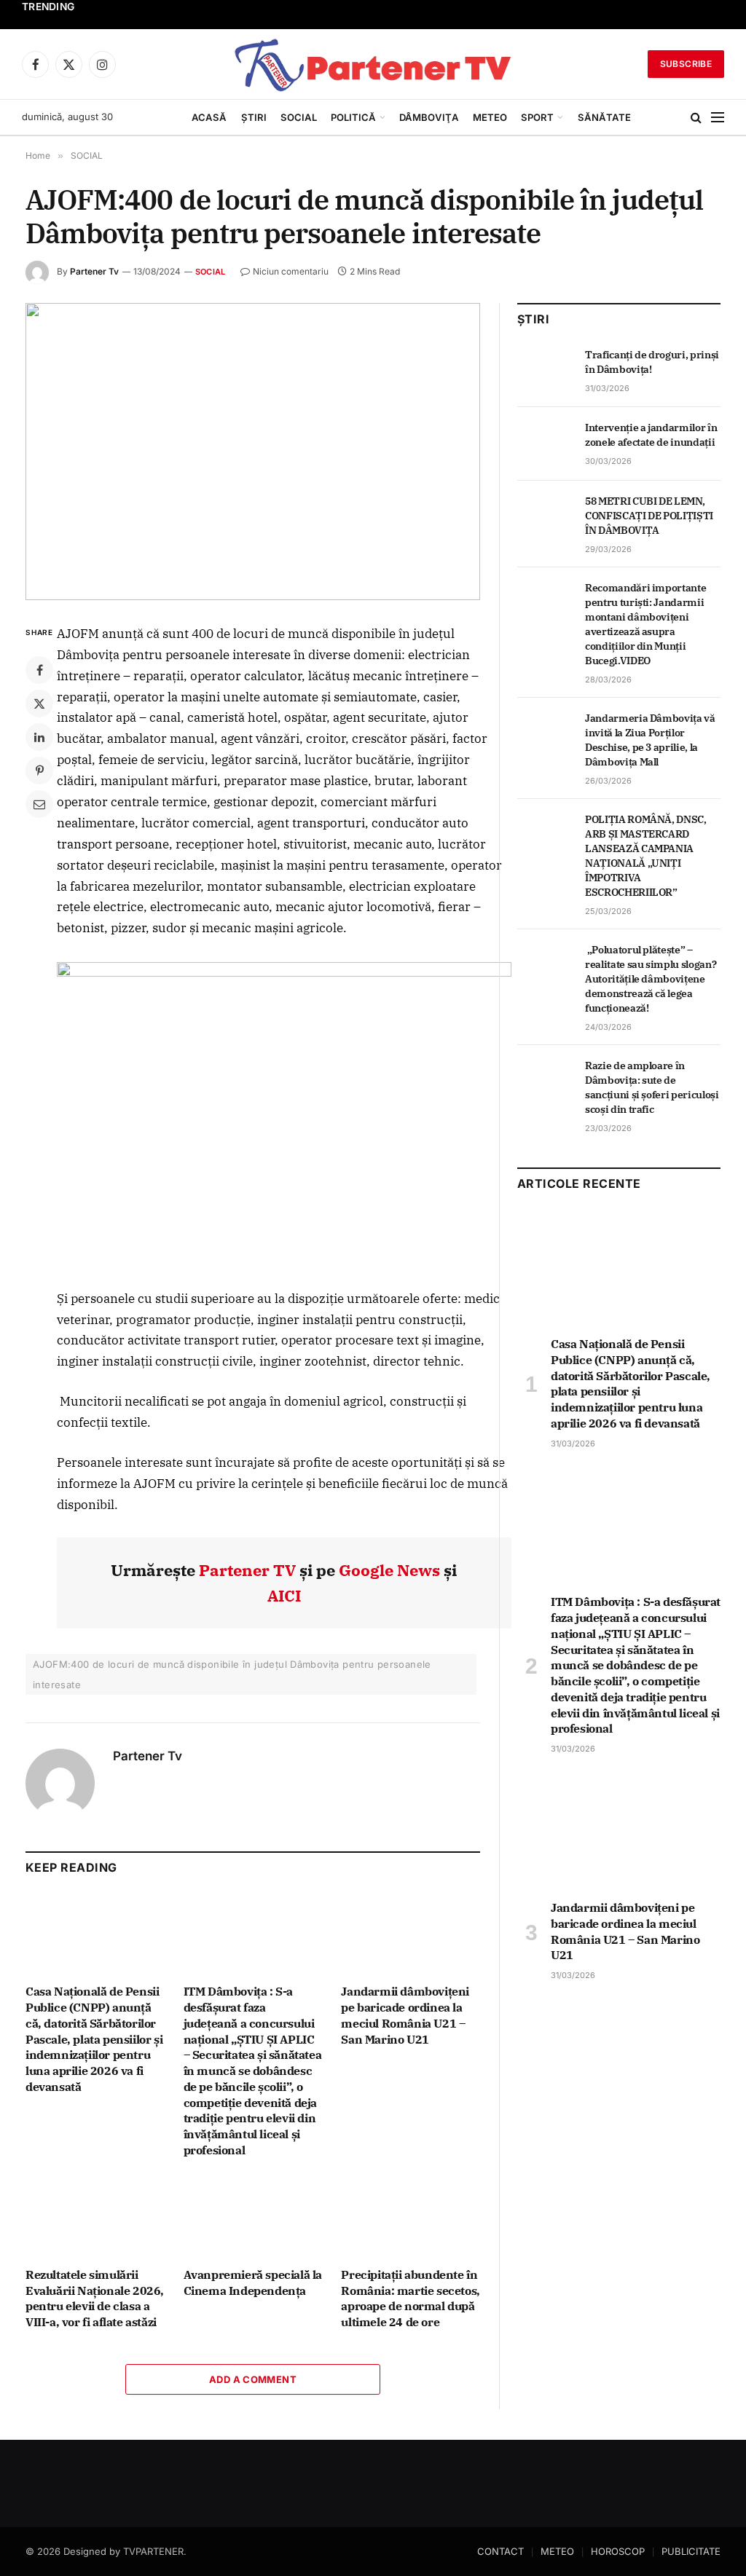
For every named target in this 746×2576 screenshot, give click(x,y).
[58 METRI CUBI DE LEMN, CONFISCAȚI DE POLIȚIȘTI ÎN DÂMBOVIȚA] (545, 517)
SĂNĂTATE (604, 117)
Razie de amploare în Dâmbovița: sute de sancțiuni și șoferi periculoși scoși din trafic (652, 1087)
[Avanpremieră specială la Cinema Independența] (253, 2217)
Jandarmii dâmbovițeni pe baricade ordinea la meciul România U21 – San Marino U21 (405, 2015)
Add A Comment (253, 2379)
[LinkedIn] (39, 737)
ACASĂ (209, 117)
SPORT (537, 117)
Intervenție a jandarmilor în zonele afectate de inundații (651, 435)
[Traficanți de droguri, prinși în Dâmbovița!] (545, 371)
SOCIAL (299, 117)
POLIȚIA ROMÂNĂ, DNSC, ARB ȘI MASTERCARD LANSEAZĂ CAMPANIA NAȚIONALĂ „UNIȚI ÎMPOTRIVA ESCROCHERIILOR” (646, 856)
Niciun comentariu (291, 271)
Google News (389, 1570)
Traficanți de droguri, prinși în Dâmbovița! (652, 362)
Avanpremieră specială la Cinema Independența (253, 2282)
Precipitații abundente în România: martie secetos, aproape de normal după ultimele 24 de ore (410, 2298)
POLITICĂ (353, 117)
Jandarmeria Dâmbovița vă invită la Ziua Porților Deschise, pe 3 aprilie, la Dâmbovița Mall (650, 740)
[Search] (696, 118)
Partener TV (247, 1570)
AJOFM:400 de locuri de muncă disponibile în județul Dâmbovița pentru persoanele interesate (232, 1674)
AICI (284, 1595)
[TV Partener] (373, 64)
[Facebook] (39, 670)
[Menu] (718, 118)
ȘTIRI (254, 117)
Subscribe (686, 64)
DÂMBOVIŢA (429, 117)
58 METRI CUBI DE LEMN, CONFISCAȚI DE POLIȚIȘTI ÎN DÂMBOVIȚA (649, 516)
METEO (490, 117)
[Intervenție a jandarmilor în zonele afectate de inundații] (545, 444)
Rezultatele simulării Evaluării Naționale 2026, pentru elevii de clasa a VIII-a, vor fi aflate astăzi (95, 2298)
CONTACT (500, 2551)
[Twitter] (39, 704)
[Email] (39, 804)
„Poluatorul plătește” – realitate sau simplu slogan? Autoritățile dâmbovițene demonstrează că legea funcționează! (651, 979)
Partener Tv (94, 271)
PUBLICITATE (691, 2551)
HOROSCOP (618, 2551)
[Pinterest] (39, 771)
